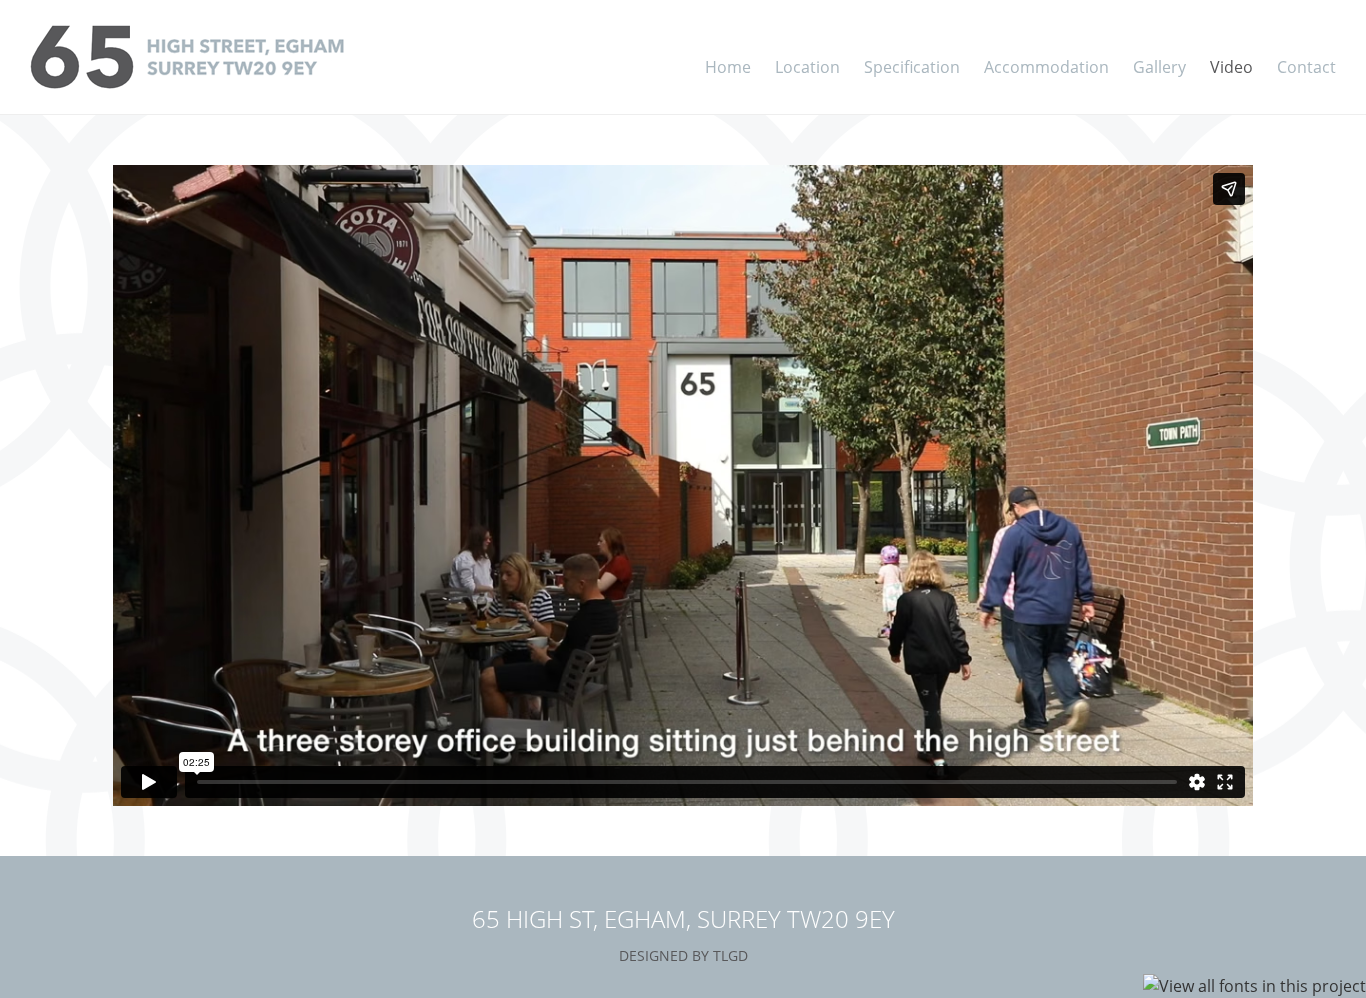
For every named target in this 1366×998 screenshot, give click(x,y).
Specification (912, 67)
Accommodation (1046, 67)
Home (728, 67)
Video (1231, 67)
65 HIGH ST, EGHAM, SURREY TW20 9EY (683, 918)
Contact (1306, 67)
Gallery (1159, 67)
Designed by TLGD (683, 955)
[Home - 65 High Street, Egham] (237, 57)
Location (807, 67)
